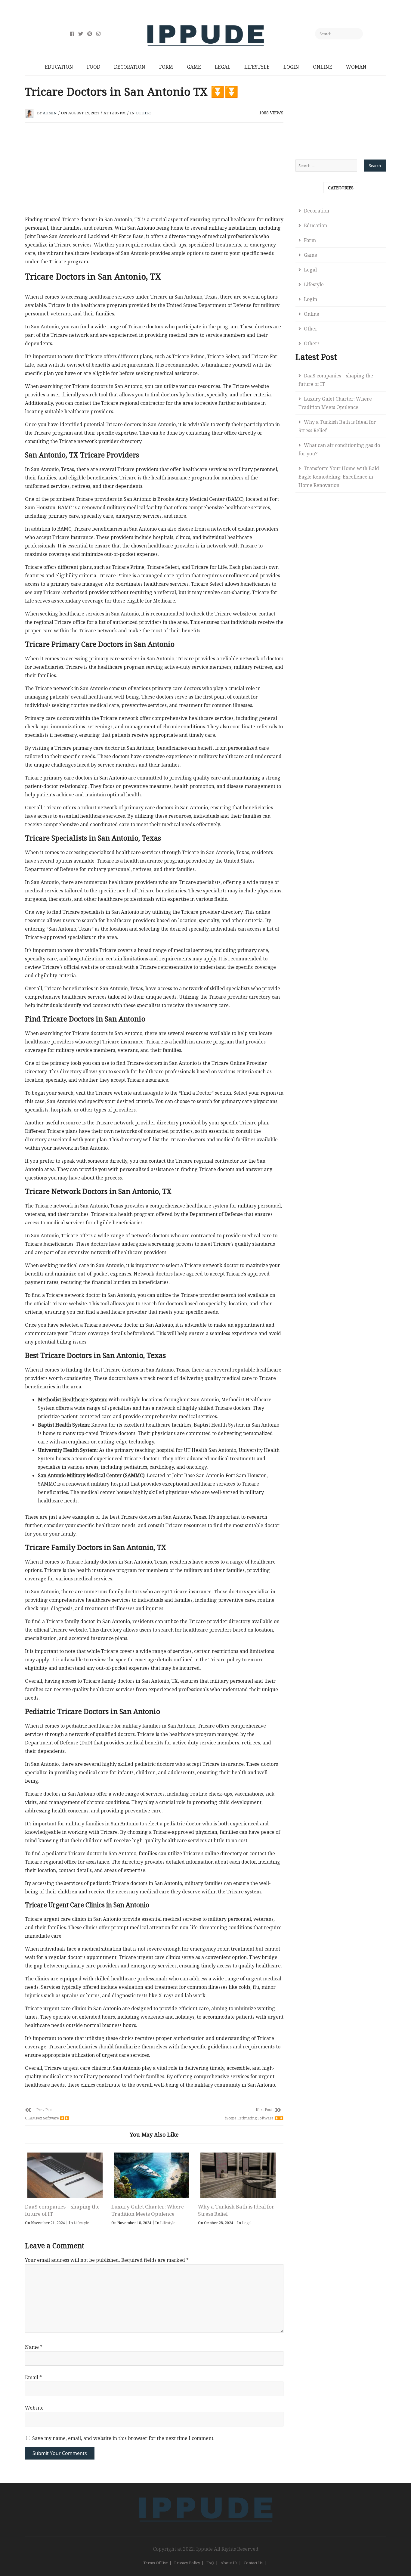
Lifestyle (257, 67)
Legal (223, 67)
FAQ (210, 2563)
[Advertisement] (154, 171)
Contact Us (253, 2563)
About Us (229, 2563)
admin (50, 113)
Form (166, 67)
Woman (356, 67)
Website (34, 2408)
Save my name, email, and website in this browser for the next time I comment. (123, 2438)
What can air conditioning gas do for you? (339, 449)
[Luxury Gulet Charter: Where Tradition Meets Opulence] (151, 2175)
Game (194, 67)
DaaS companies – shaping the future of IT (336, 380)
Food (94, 67)
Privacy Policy (187, 2563)
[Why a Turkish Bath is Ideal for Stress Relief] (238, 2175)
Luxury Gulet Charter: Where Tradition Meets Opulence (148, 2210)
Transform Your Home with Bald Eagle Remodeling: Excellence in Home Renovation (339, 477)
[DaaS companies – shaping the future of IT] (65, 2175)
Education (59, 67)
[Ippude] (206, 2496)
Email (33, 2377)
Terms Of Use (156, 2563)
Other (311, 329)
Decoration (130, 67)
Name (34, 2347)
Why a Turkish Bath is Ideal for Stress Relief (337, 426)
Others (144, 113)
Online (323, 67)
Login (291, 67)
